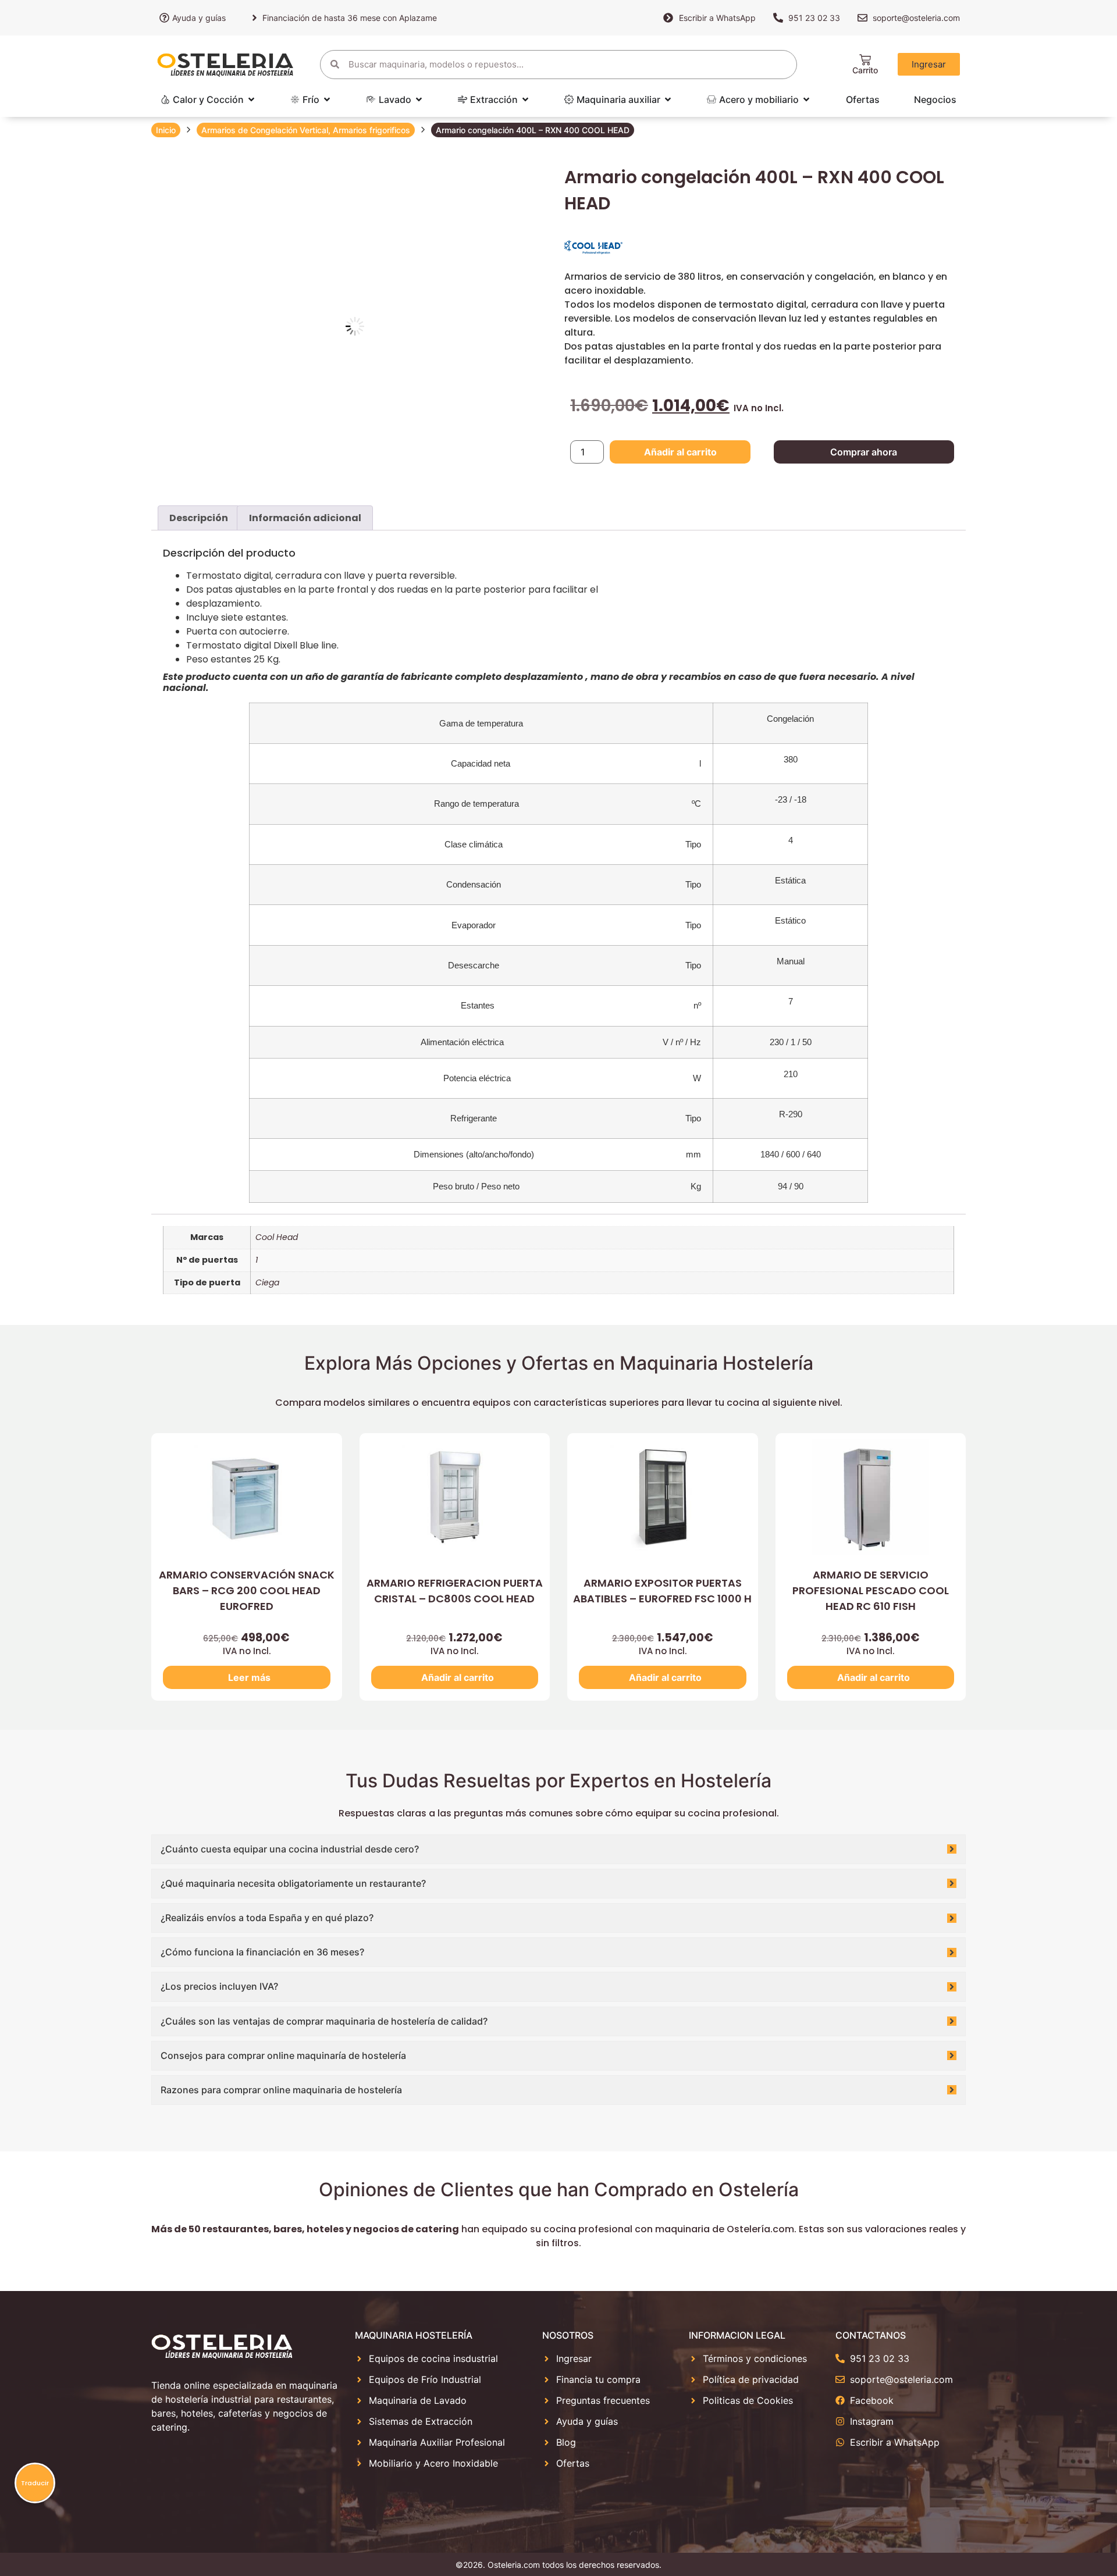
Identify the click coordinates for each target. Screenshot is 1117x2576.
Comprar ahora (864, 452)
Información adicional (305, 518)
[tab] (199, 518)
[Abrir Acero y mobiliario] (806, 99)
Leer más (249, 1677)
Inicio (166, 130)
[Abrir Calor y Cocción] (251, 99)
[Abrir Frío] (327, 99)
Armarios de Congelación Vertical (265, 130)
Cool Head (277, 1237)
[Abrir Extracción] (525, 99)
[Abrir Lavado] (419, 99)
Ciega (267, 1282)
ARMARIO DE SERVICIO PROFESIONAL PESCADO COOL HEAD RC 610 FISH (871, 1590)
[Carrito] (865, 60)
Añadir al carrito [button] (458, 1677)
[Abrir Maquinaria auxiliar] (668, 99)
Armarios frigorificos (371, 130)
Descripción (199, 518)
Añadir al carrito (680, 452)
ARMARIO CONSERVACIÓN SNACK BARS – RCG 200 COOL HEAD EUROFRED (247, 1590)
